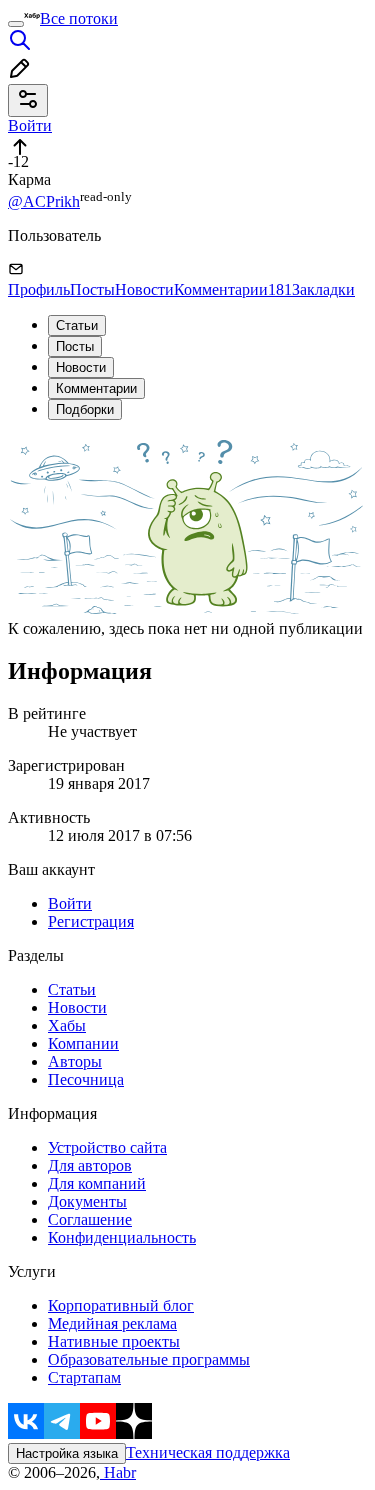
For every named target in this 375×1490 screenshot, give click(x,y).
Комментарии (233, 289)
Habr (118, 1472)
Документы (87, 1201)
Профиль (39, 289)
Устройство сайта (107, 1147)
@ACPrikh (44, 201)
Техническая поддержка (208, 1452)
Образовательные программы (149, 1359)
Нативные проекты (114, 1341)
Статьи (77, 325)
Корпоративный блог (121, 1305)
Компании (83, 1043)
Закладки (323, 289)
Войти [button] (30, 125)
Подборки (85, 409)
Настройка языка (67, 1453)
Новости (144, 289)
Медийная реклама (112, 1323)
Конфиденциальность (122, 1237)
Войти (70, 903)
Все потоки (79, 18)
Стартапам (84, 1377)
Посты (92, 289)
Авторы (75, 1061)
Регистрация (91, 921)
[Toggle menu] (16, 24)
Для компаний (97, 1183)
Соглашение (90, 1219)
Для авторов (90, 1165)
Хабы (67, 1025)
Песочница (86, 1079)
